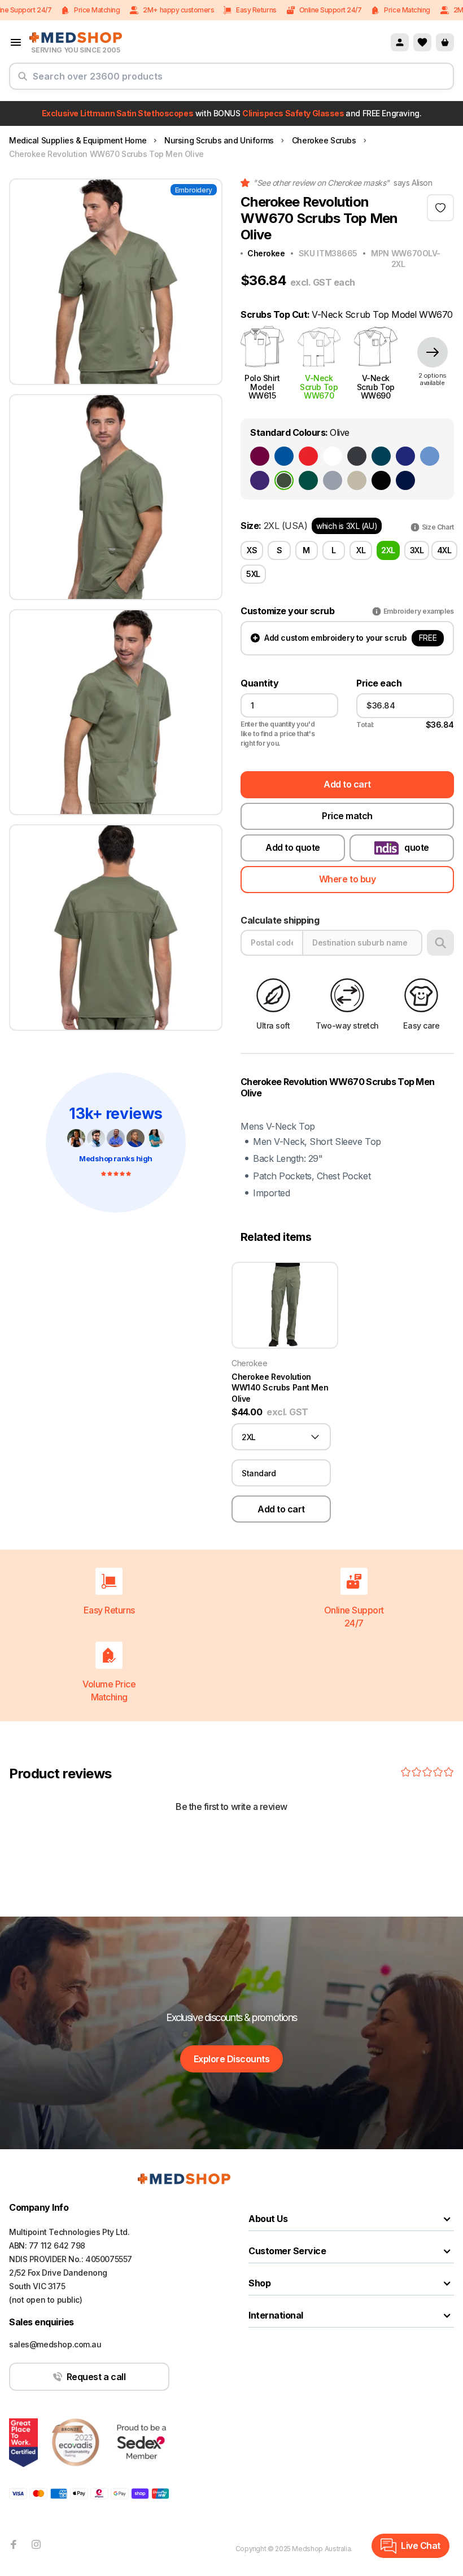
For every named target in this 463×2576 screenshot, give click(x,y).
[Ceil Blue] (430, 456)
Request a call (96, 2377)
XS (252, 550)
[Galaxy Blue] (405, 456)
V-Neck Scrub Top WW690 (376, 386)
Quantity (259, 683)
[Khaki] (357, 480)
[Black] (381, 480)
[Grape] (260, 480)
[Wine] (260, 456)
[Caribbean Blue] (381, 456)
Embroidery (194, 190)
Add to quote (292, 847)
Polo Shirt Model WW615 (262, 386)
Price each (379, 683)
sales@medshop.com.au (55, 2344)
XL (361, 550)
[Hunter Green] (308, 480)
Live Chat (421, 2546)
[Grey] (333, 480)
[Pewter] (357, 456)
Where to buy (347, 879)
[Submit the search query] (23, 81)
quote (417, 847)
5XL (253, 574)
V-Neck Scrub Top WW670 (319, 386)
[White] (333, 456)
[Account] (400, 42)
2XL (388, 550)
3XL (417, 550)
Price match (347, 816)
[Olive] (284, 480)
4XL (444, 550)
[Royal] (284, 456)
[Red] (308, 456)
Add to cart (347, 784)
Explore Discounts (232, 2059)
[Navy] (405, 480)
